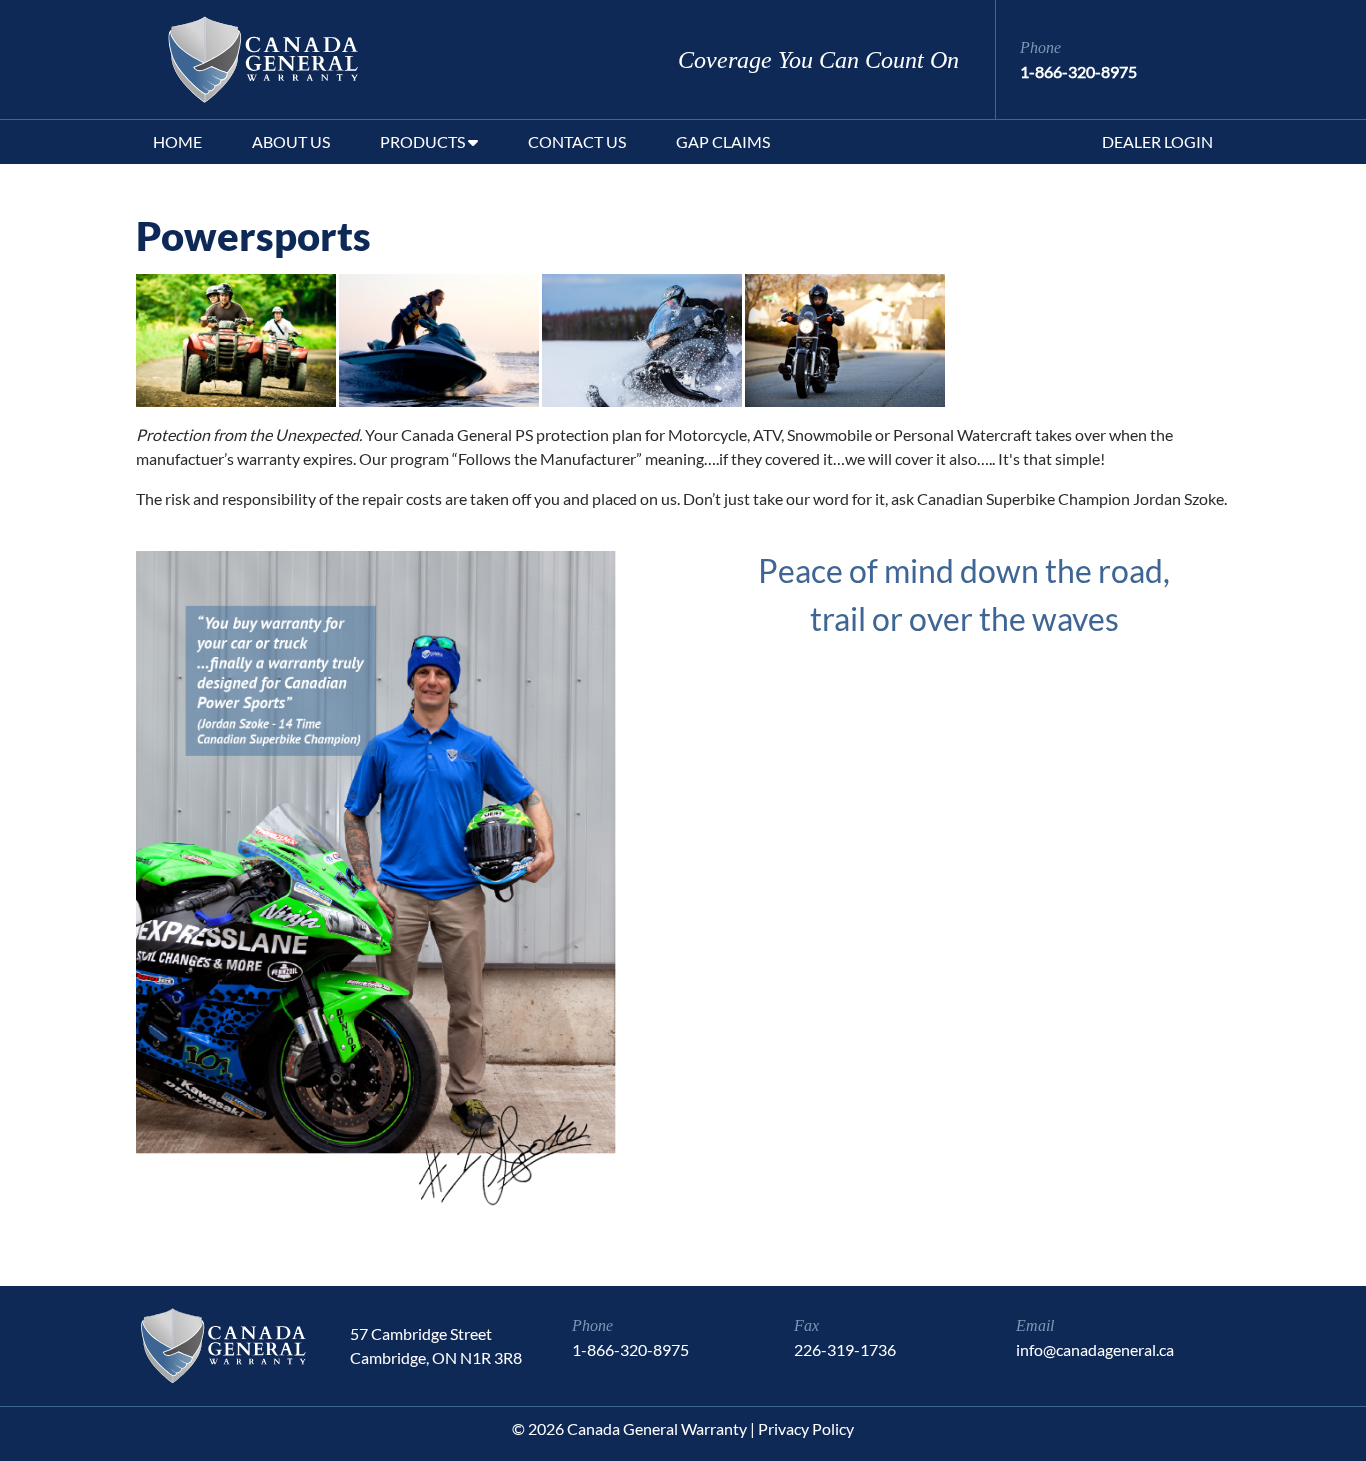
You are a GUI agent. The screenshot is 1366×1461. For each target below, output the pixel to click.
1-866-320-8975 (1078, 71)
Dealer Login (1157, 141)
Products (424, 141)
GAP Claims (723, 141)
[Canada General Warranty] (243, 59)
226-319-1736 (845, 1349)
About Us (291, 141)
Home (177, 141)
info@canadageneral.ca (1095, 1349)
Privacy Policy (806, 1428)
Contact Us (577, 141)
